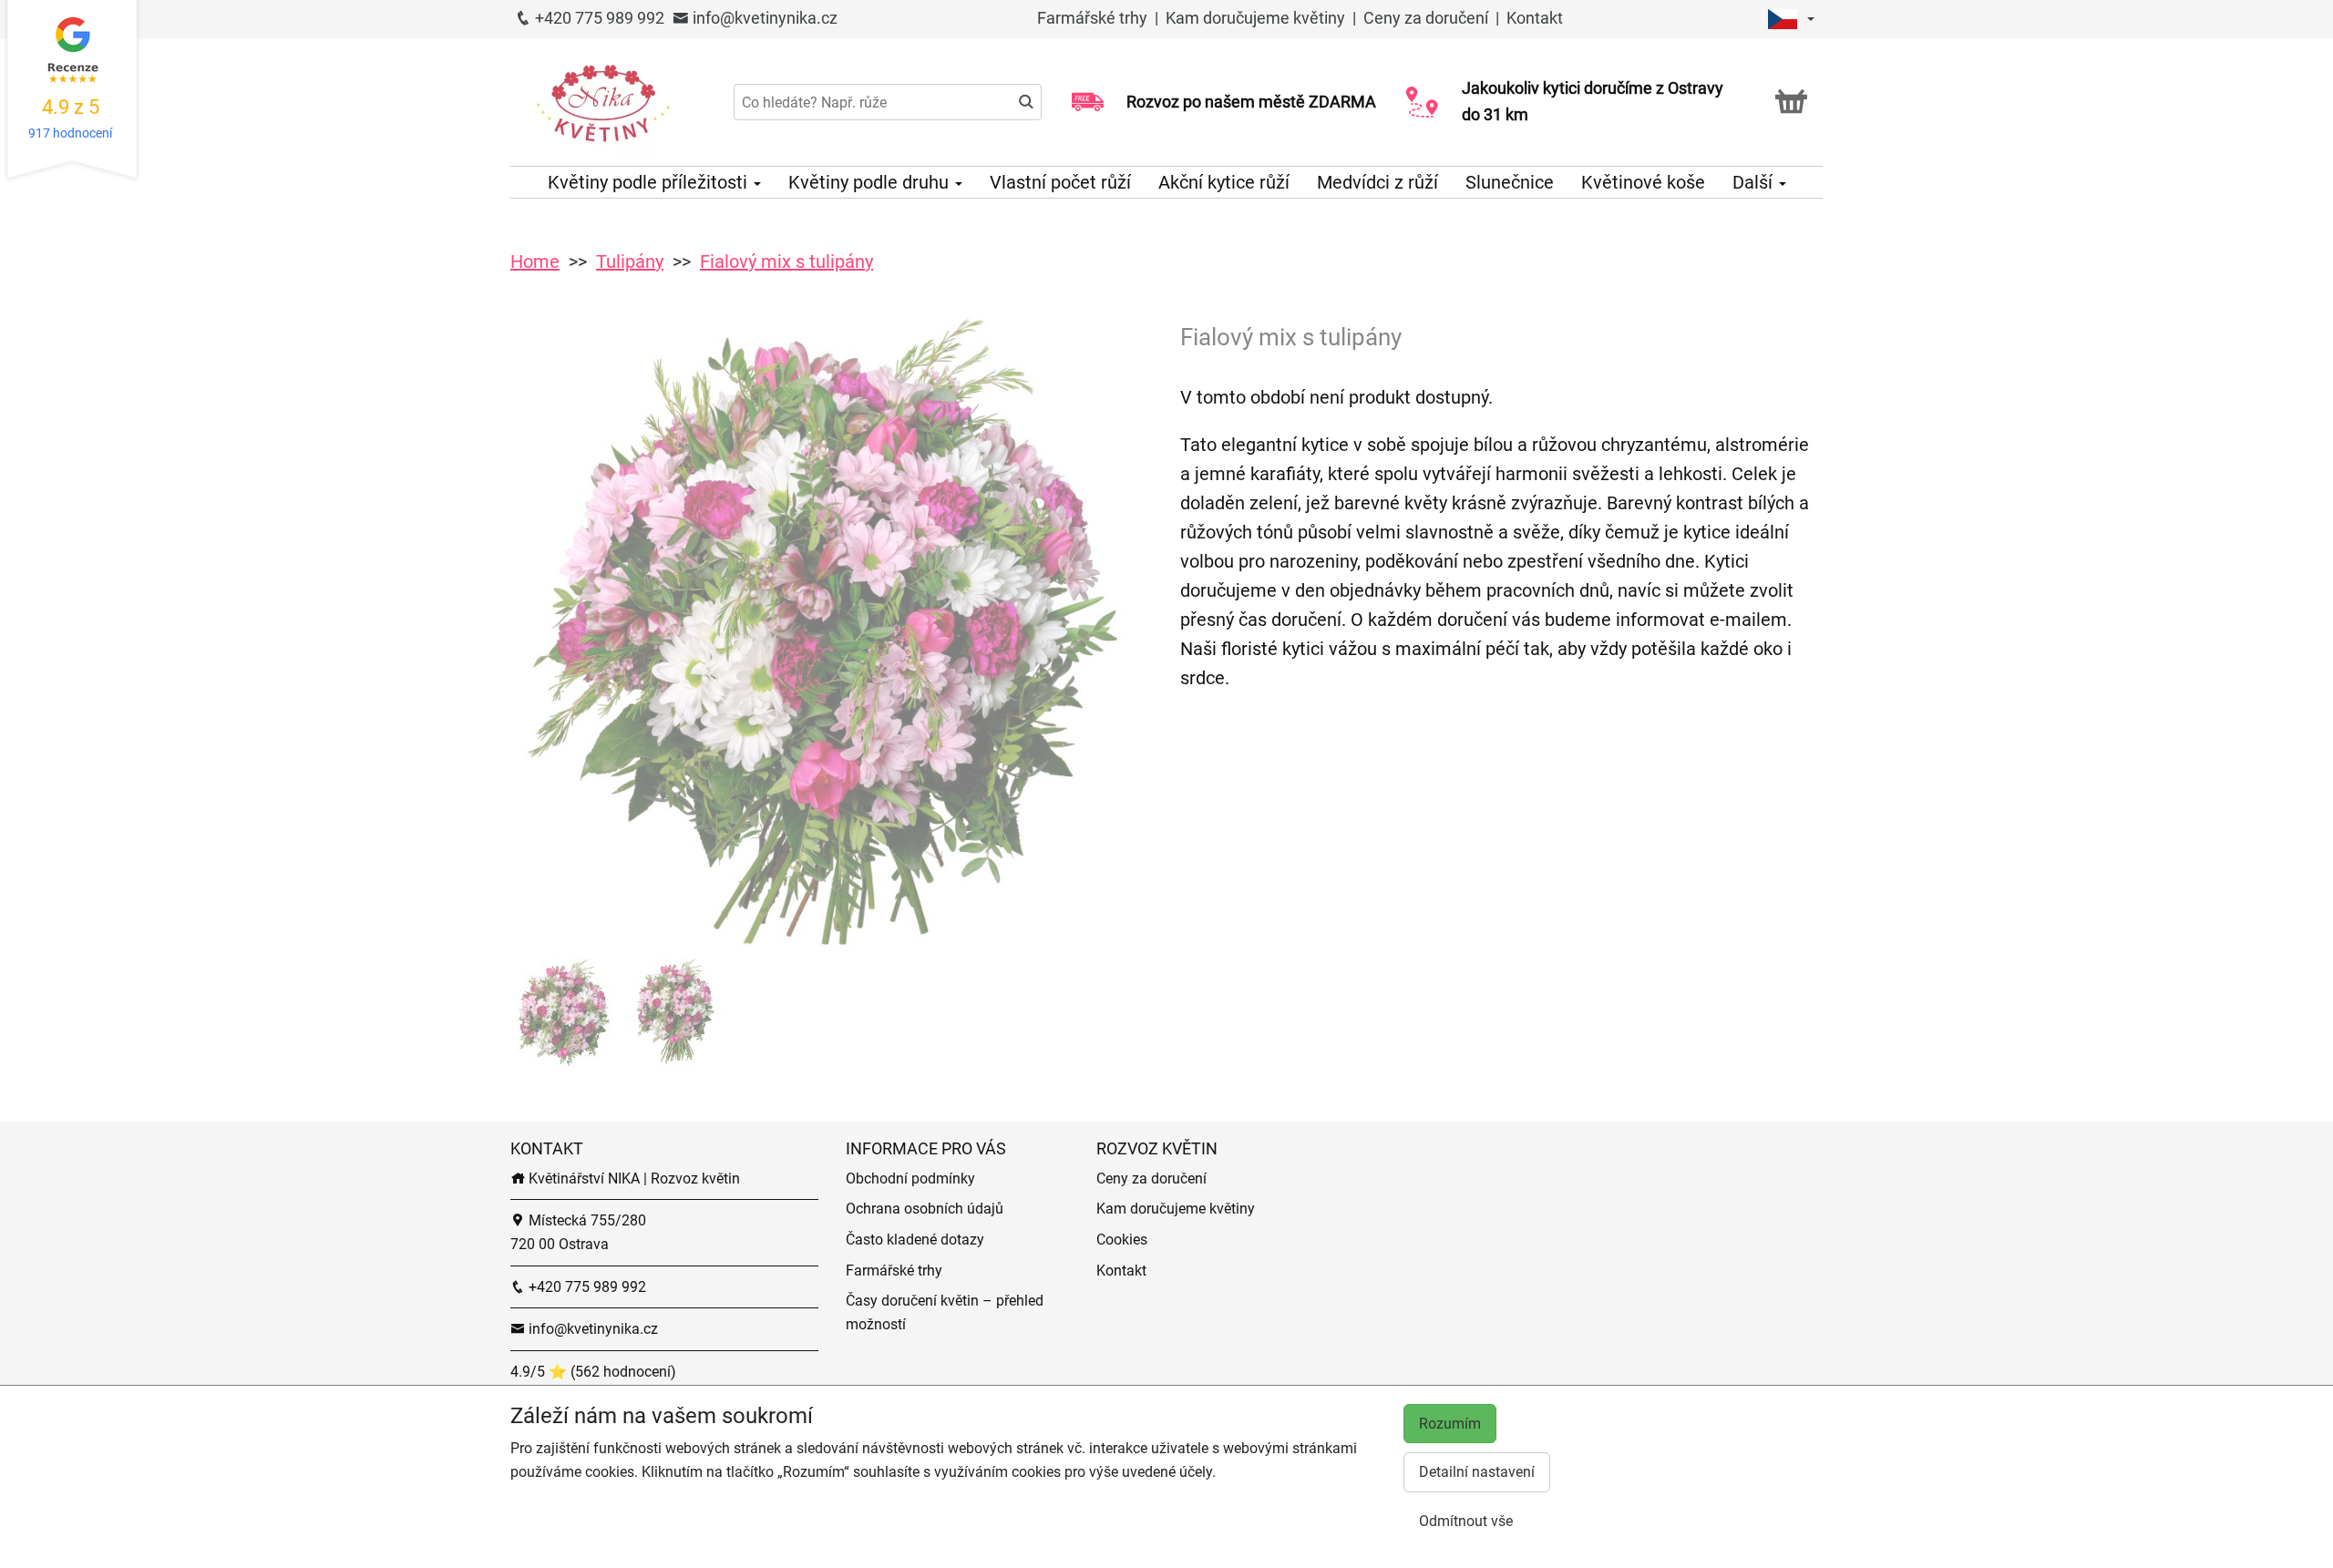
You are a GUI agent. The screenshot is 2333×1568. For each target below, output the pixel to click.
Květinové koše (1643, 182)
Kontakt (1535, 18)
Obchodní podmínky (910, 1179)
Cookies (1122, 1240)
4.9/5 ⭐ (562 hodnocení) (593, 1372)
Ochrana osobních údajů (925, 1209)
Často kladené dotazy (915, 1240)
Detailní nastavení (1477, 1472)
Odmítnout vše (1466, 1521)
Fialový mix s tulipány (786, 261)
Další (1755, 182)
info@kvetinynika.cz (763, 18)
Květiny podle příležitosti (650, 182)
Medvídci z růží (1377, 182)
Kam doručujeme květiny (1255, 18)
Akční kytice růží (1224, 182)
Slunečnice (1510, 182)
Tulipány (630, 261)
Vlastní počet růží (1060, 182)
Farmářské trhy (1094, 18)
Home (535, 261)
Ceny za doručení (1426, 18)
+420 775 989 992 (598, 18)
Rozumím (1450, 1424)
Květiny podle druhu (871, 182)
